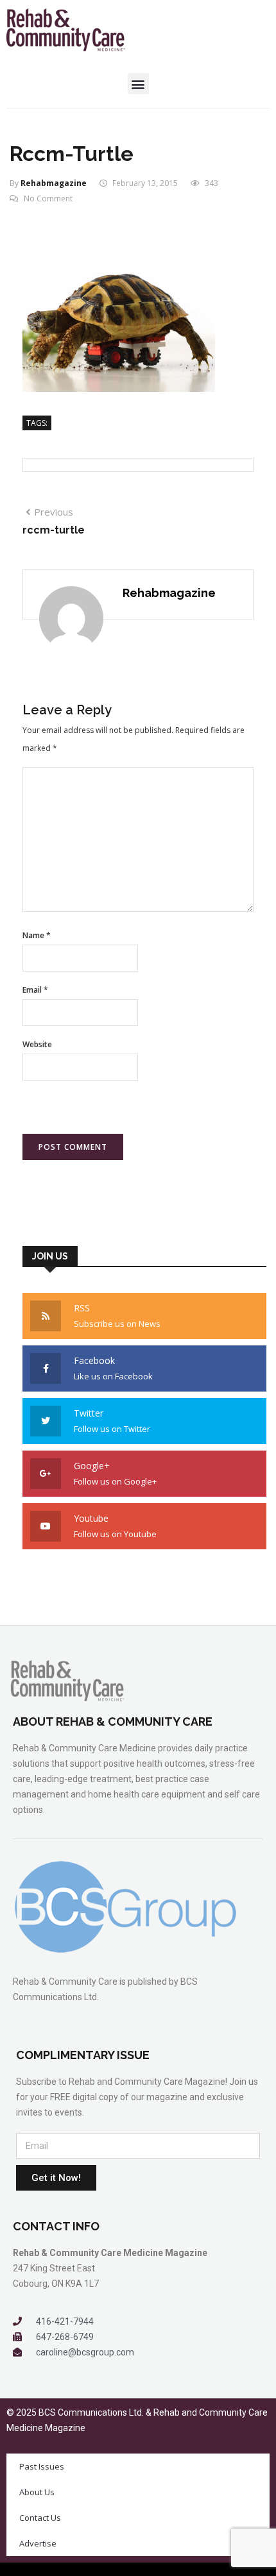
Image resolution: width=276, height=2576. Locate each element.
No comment (48, 198)
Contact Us (40, 2518)
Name (37, 935)
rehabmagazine (54, 183)
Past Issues (42, 2466)
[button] (138, 84)
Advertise (38, 2543)
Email (35, 990)
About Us (37, 2492)
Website (37, 1044)
